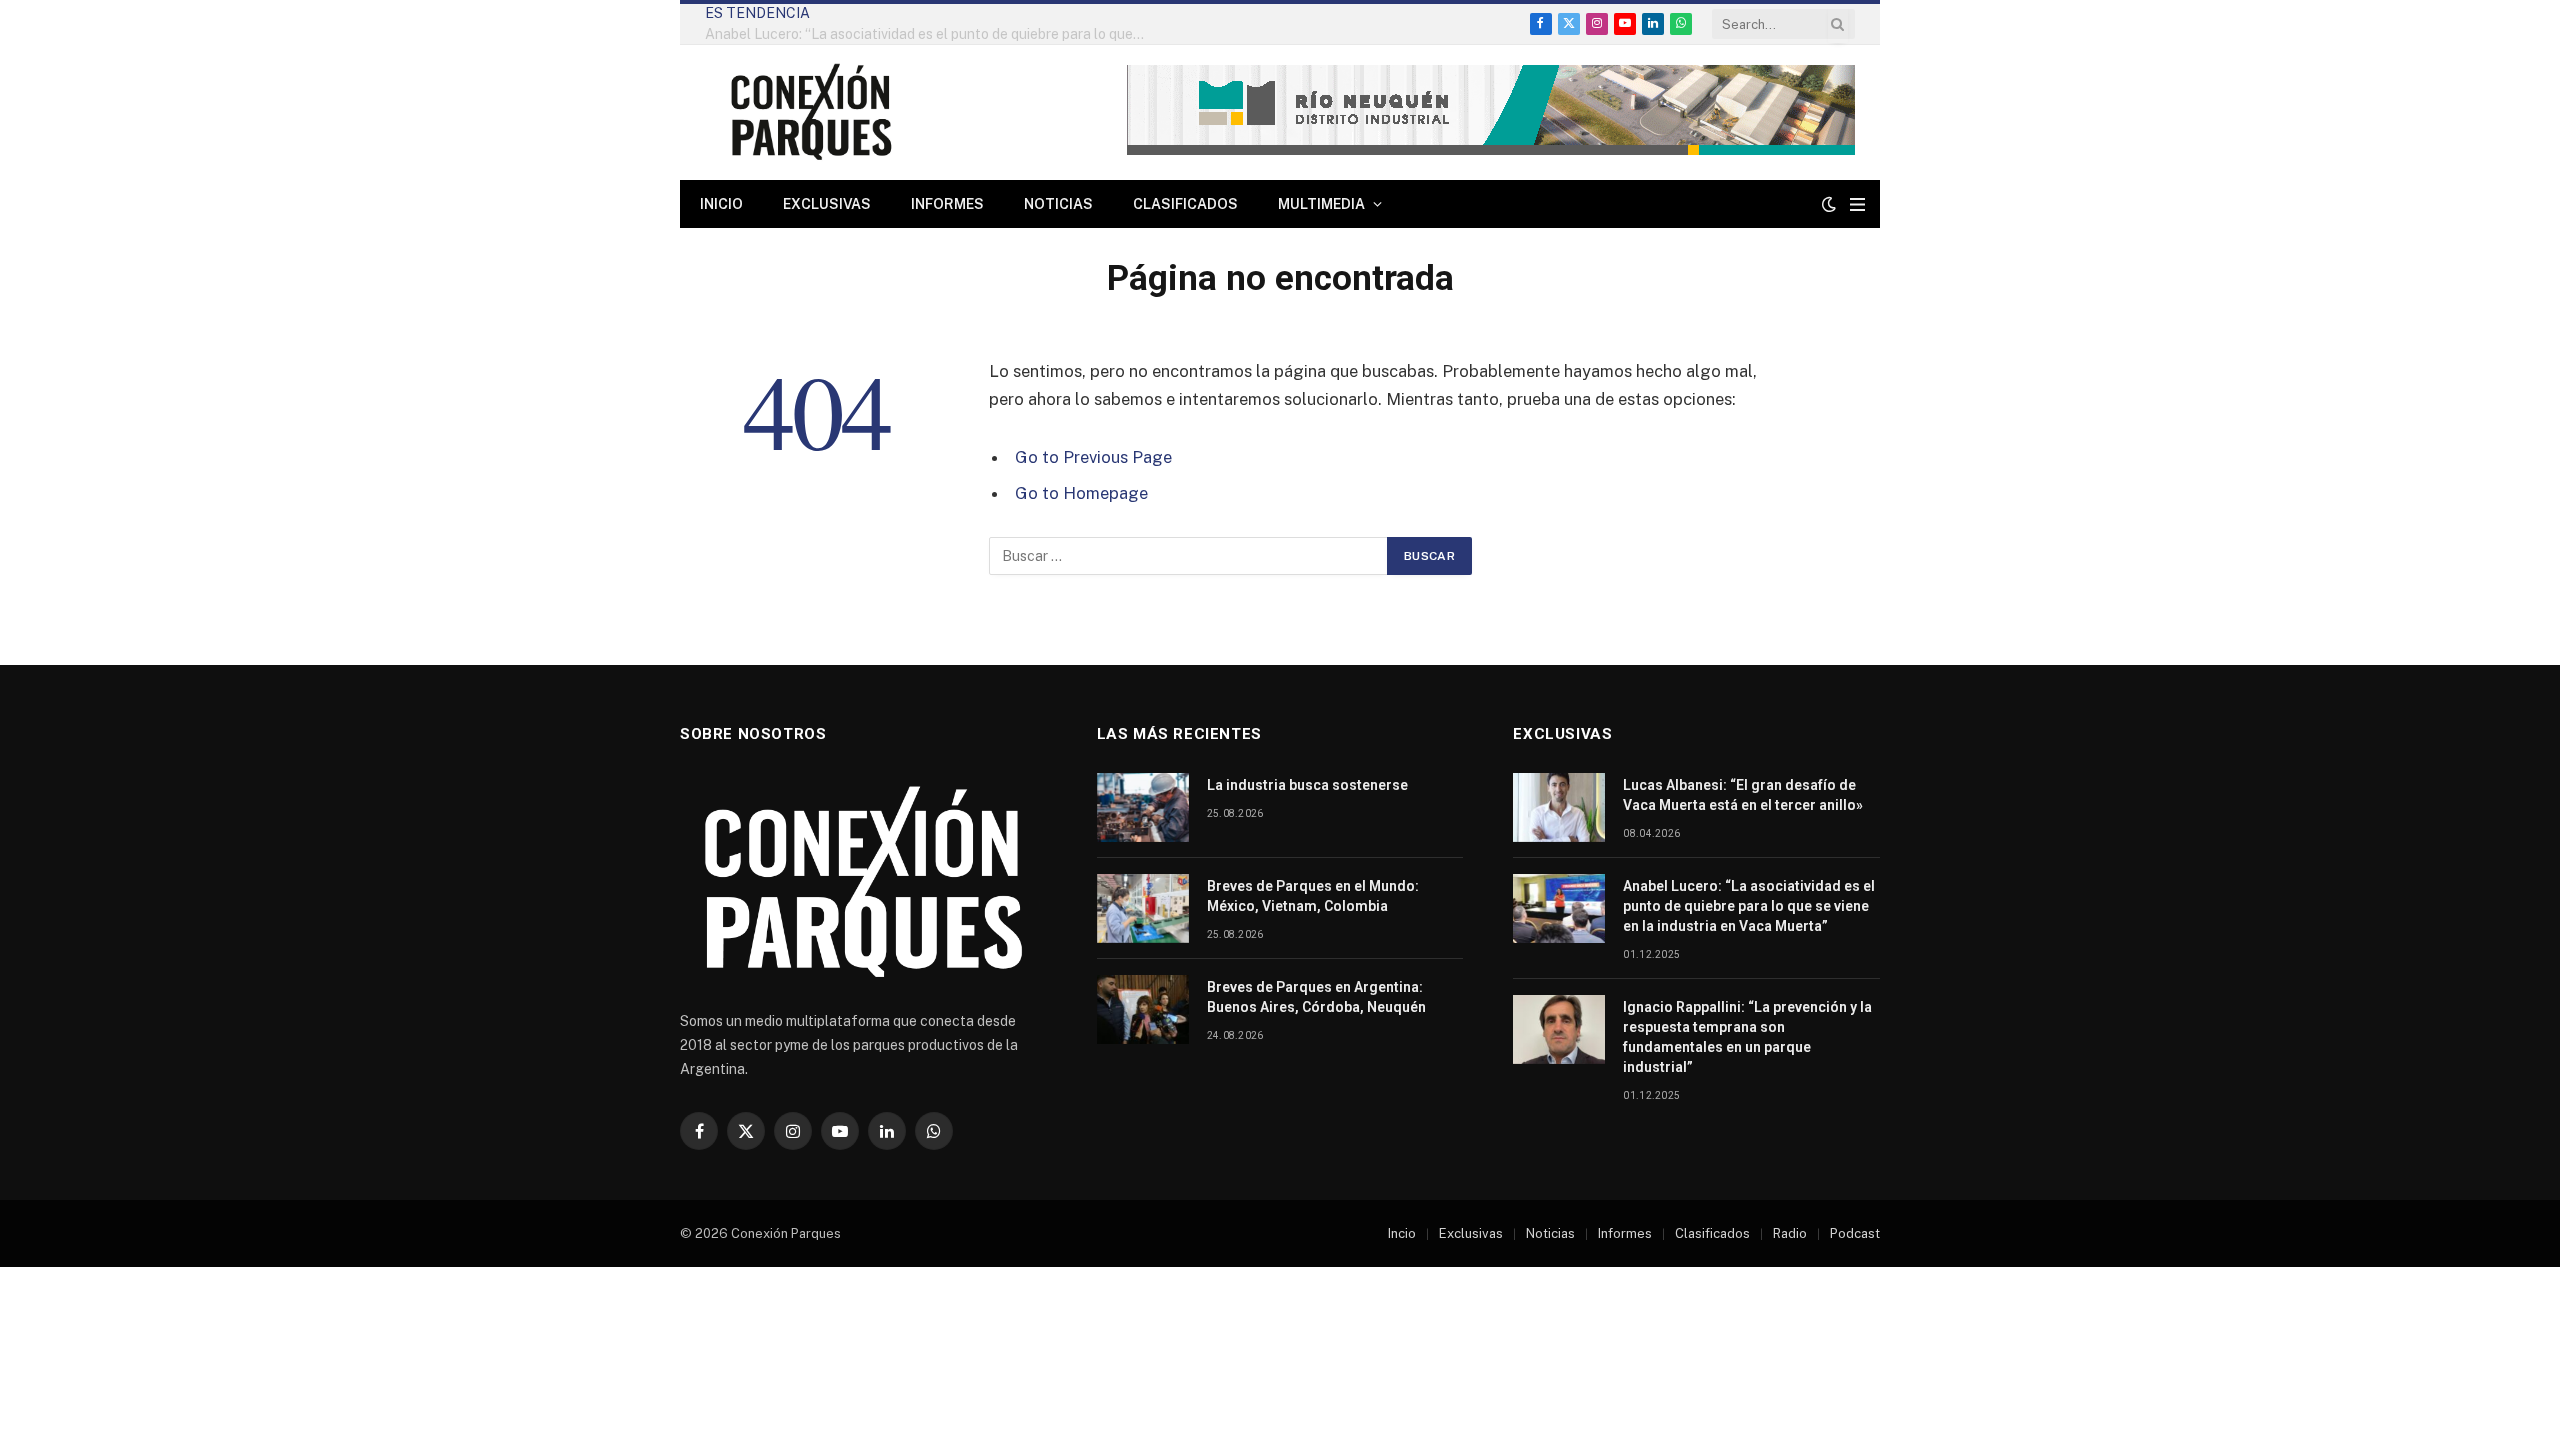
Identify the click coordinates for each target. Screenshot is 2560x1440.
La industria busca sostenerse (1307, 785)
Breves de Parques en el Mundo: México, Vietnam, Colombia (1313, 896)
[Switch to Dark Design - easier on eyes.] (1829, 204)
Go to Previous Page (1093, 457)
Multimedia (1321, 204)
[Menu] (1857, 204)
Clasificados (1185, 204)
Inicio (721, 204)
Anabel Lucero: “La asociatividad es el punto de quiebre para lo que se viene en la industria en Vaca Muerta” (930, 34)
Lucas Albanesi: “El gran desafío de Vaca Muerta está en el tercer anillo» (1743, 795)
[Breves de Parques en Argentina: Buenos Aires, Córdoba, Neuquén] (1143, 1009)
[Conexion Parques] (811, 112)
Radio (1790, 1233)
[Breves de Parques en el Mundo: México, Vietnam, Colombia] (1143, 908)
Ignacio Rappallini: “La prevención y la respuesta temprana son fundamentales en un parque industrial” (1747, 1037)
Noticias (1058, 204)
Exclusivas (827, 204)
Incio (1402, 1233)
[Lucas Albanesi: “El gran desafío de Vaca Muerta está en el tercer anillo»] (1559, 807)
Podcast (1855, 1233)
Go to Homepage (1081, 493)
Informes (947, 204)
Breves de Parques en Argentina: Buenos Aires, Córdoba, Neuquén (1316, 997)
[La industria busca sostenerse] (1143, 807)
